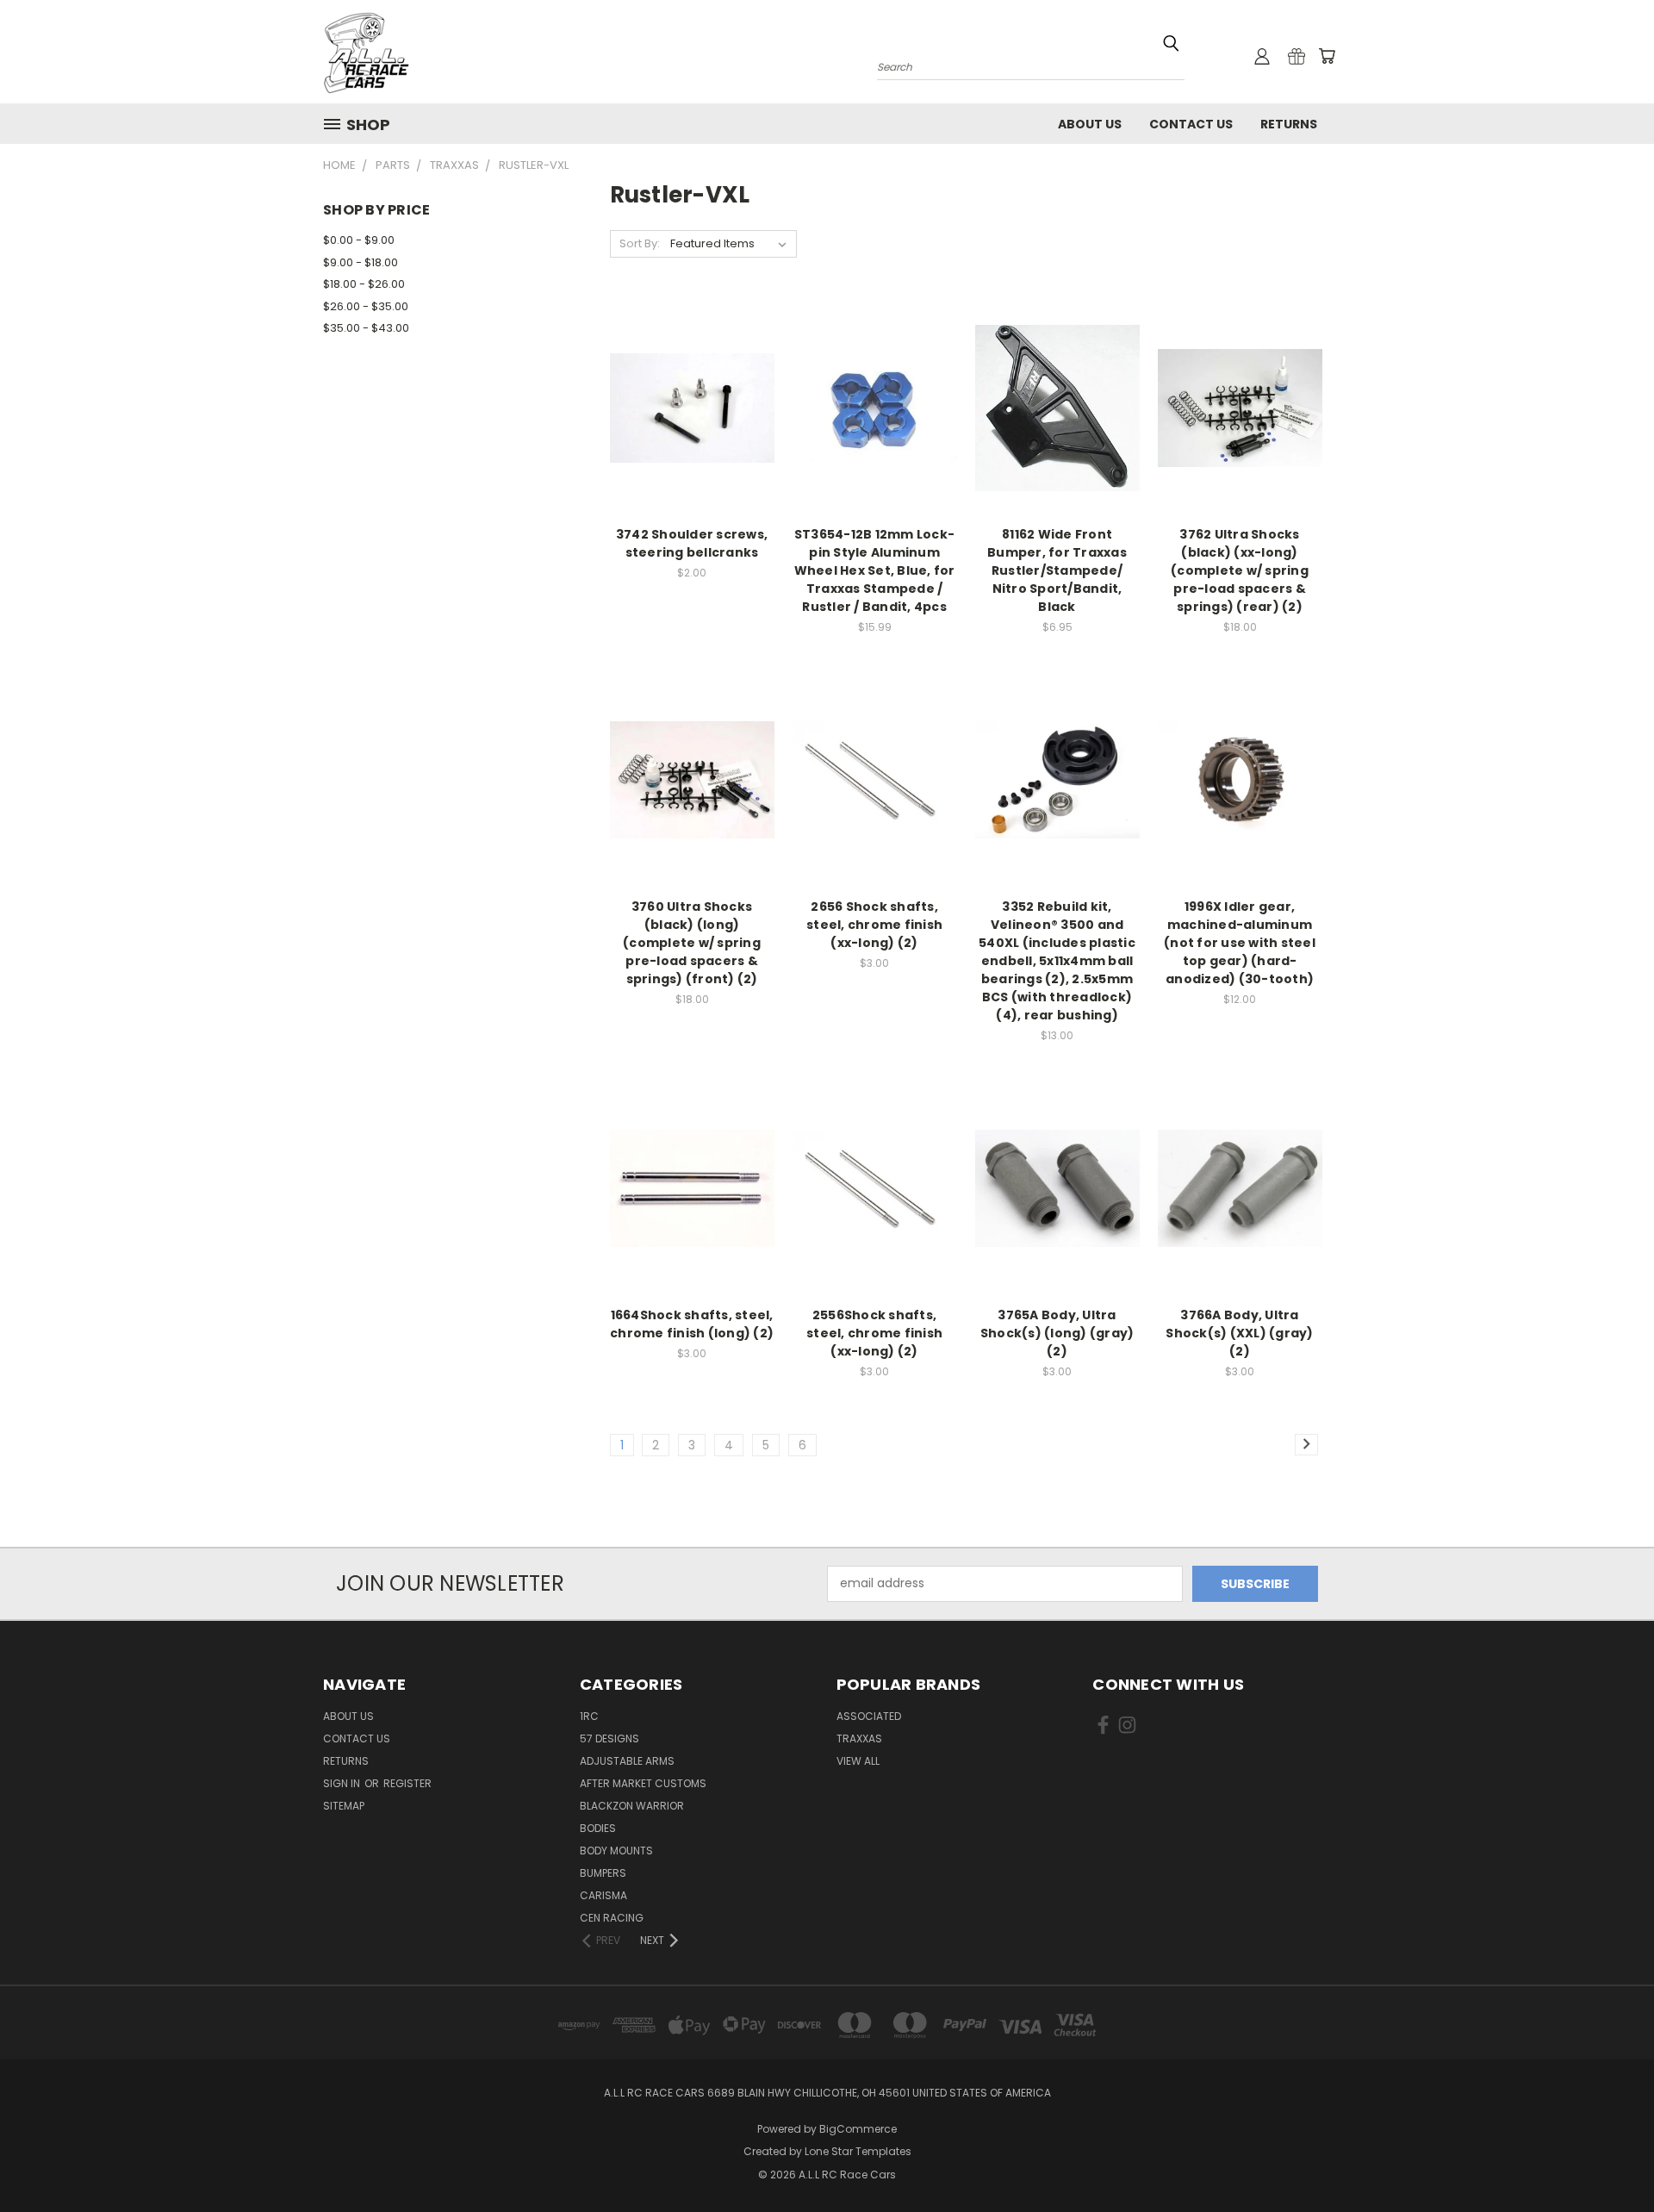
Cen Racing (612, 1918)
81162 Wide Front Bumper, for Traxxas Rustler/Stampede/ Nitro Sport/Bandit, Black (1057, 570)
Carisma (603, 1895)
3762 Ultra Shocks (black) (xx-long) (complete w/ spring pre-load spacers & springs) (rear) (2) (1240, 570)
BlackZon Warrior (632, 1806)
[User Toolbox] (1262, 56)
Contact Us (1191, 124)
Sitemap (344, 1806)
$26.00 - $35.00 (366, 306)
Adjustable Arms (627, 1761)
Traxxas (859, 1738)
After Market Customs (643, 1783)
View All (858, 1761)
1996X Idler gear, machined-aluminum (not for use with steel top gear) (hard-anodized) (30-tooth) (1240, 943)
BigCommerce (858, 2129)
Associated (869, 1716)
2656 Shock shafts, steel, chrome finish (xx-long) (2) (874, 925)
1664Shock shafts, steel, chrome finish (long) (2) (692, 1324)
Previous (1609, 2158)
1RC (589, 1716)
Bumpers (603, 1873)
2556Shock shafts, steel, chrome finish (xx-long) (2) (874, 1333)
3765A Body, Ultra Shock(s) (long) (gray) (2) (1057, 1333)
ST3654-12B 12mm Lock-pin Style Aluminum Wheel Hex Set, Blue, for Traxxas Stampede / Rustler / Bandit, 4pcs (875, 570)
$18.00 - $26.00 (364, 284)
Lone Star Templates (858, 2151)
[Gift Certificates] (1296, 56)
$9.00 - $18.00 (361, 262)
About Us (1090, 124)
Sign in (343, 1783)
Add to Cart (692, 438)
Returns (1289, 124)
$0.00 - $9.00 (359, 240)
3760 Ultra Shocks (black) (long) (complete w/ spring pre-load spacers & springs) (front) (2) (692, 943)
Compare (686, 406)
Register (407, 1783)
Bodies (598, 1828)
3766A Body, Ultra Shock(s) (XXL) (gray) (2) (1239, 1333)
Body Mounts (616, 1851)
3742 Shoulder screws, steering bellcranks (692, 543)
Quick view (692, 373)
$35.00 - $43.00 (366, 328)
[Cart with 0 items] (1327, 56)
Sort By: (640, 243)
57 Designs (609, 1738)
